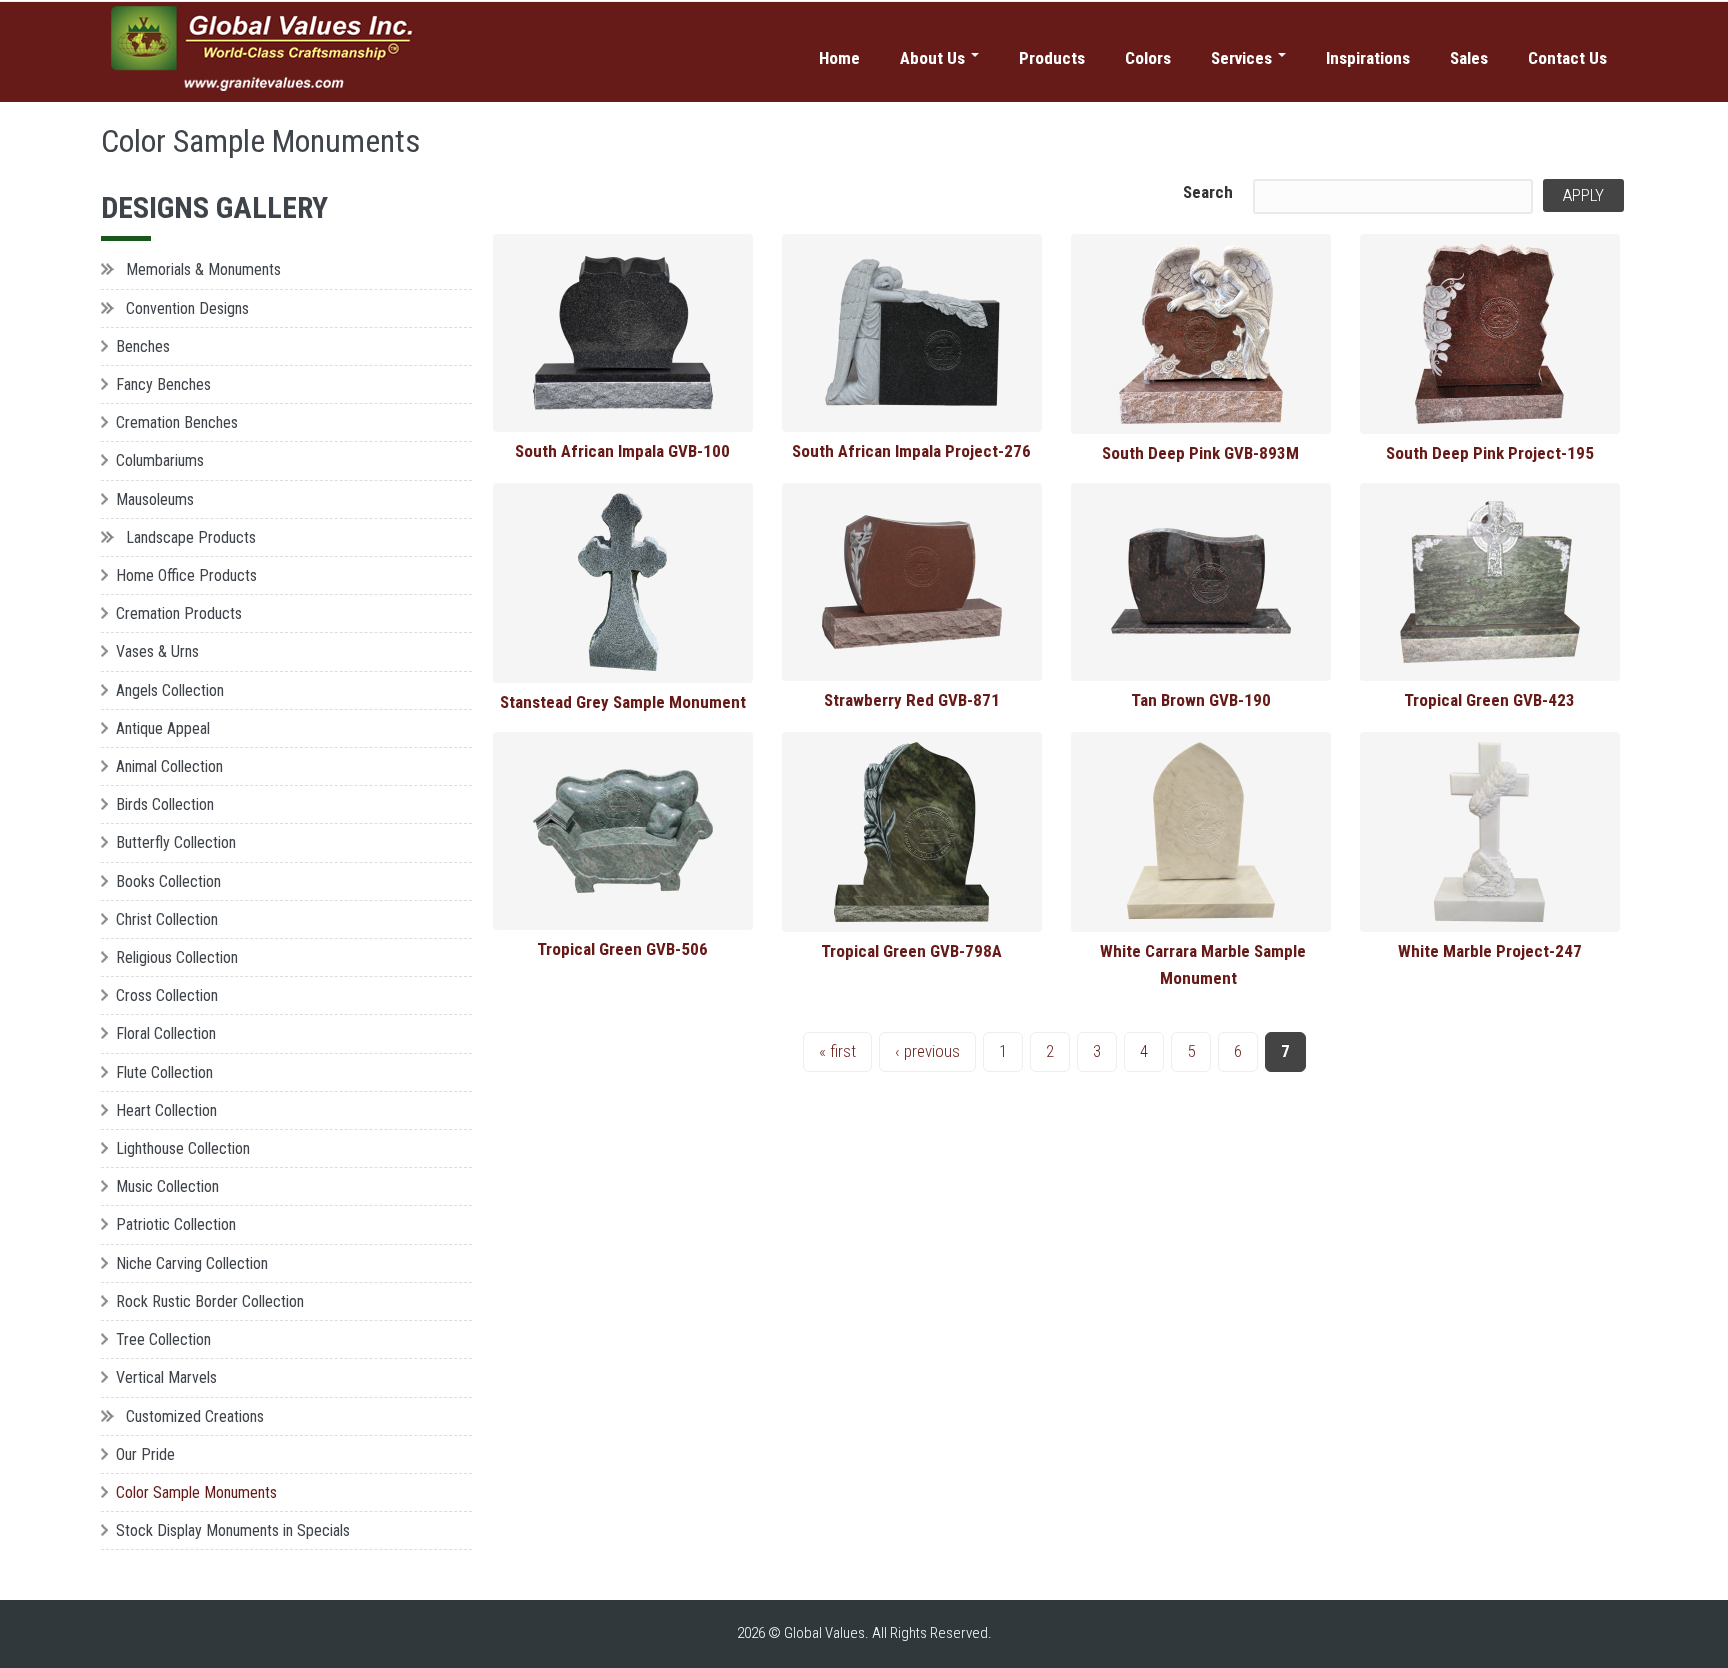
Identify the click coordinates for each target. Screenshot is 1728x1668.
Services (1243, 58)
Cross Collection (167, 995)
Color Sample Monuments (196, 1492)
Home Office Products (186, 575)
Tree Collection (163, 1339)
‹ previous (927, 1051)
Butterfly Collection (176, 842)
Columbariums (160, 460)
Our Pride (145, 1454)
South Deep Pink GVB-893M (1200, 453)
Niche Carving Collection (192, 1263)
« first (837, 1051)
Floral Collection (166, 1033)
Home (839, 58)
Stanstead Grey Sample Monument (623, 702)
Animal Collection (169, 766)
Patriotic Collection (176, 1224)
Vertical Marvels (166, 1377)
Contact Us (1567, 58)
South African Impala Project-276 (911, 451)
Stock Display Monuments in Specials (233, 1530)
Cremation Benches (177, 422)
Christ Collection (167, 919)
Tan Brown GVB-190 (1201, 700)
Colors (1148, 58)
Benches (143, 346)
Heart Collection (166, 1110)
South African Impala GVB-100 (622, 451)
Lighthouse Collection (183, 1148)
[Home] (264, 49)
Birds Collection (165, 804)
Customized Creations (195, 1416)
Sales (1469, 58)
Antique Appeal (163, 728)
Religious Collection (177, 957)
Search (1208, 192)
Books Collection (168, 881)
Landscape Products (191, 537)
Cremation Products (179, 613)
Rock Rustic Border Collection (210, 1301)
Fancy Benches (163, 384)
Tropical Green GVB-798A (911, 951)
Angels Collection (170, 690)
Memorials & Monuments (203, 269)
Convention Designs (187, 308)
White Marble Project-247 (1490, 951)
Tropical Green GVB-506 (622, 949)
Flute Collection (164, 1072)
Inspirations (1368, 58)
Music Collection (167, 1186)
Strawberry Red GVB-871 (912, 700)
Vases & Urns (157, 651)
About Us (934, 58)
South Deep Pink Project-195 (1490, 453)
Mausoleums (155, 499)
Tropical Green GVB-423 (1489, 700)
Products (1052, 58)
